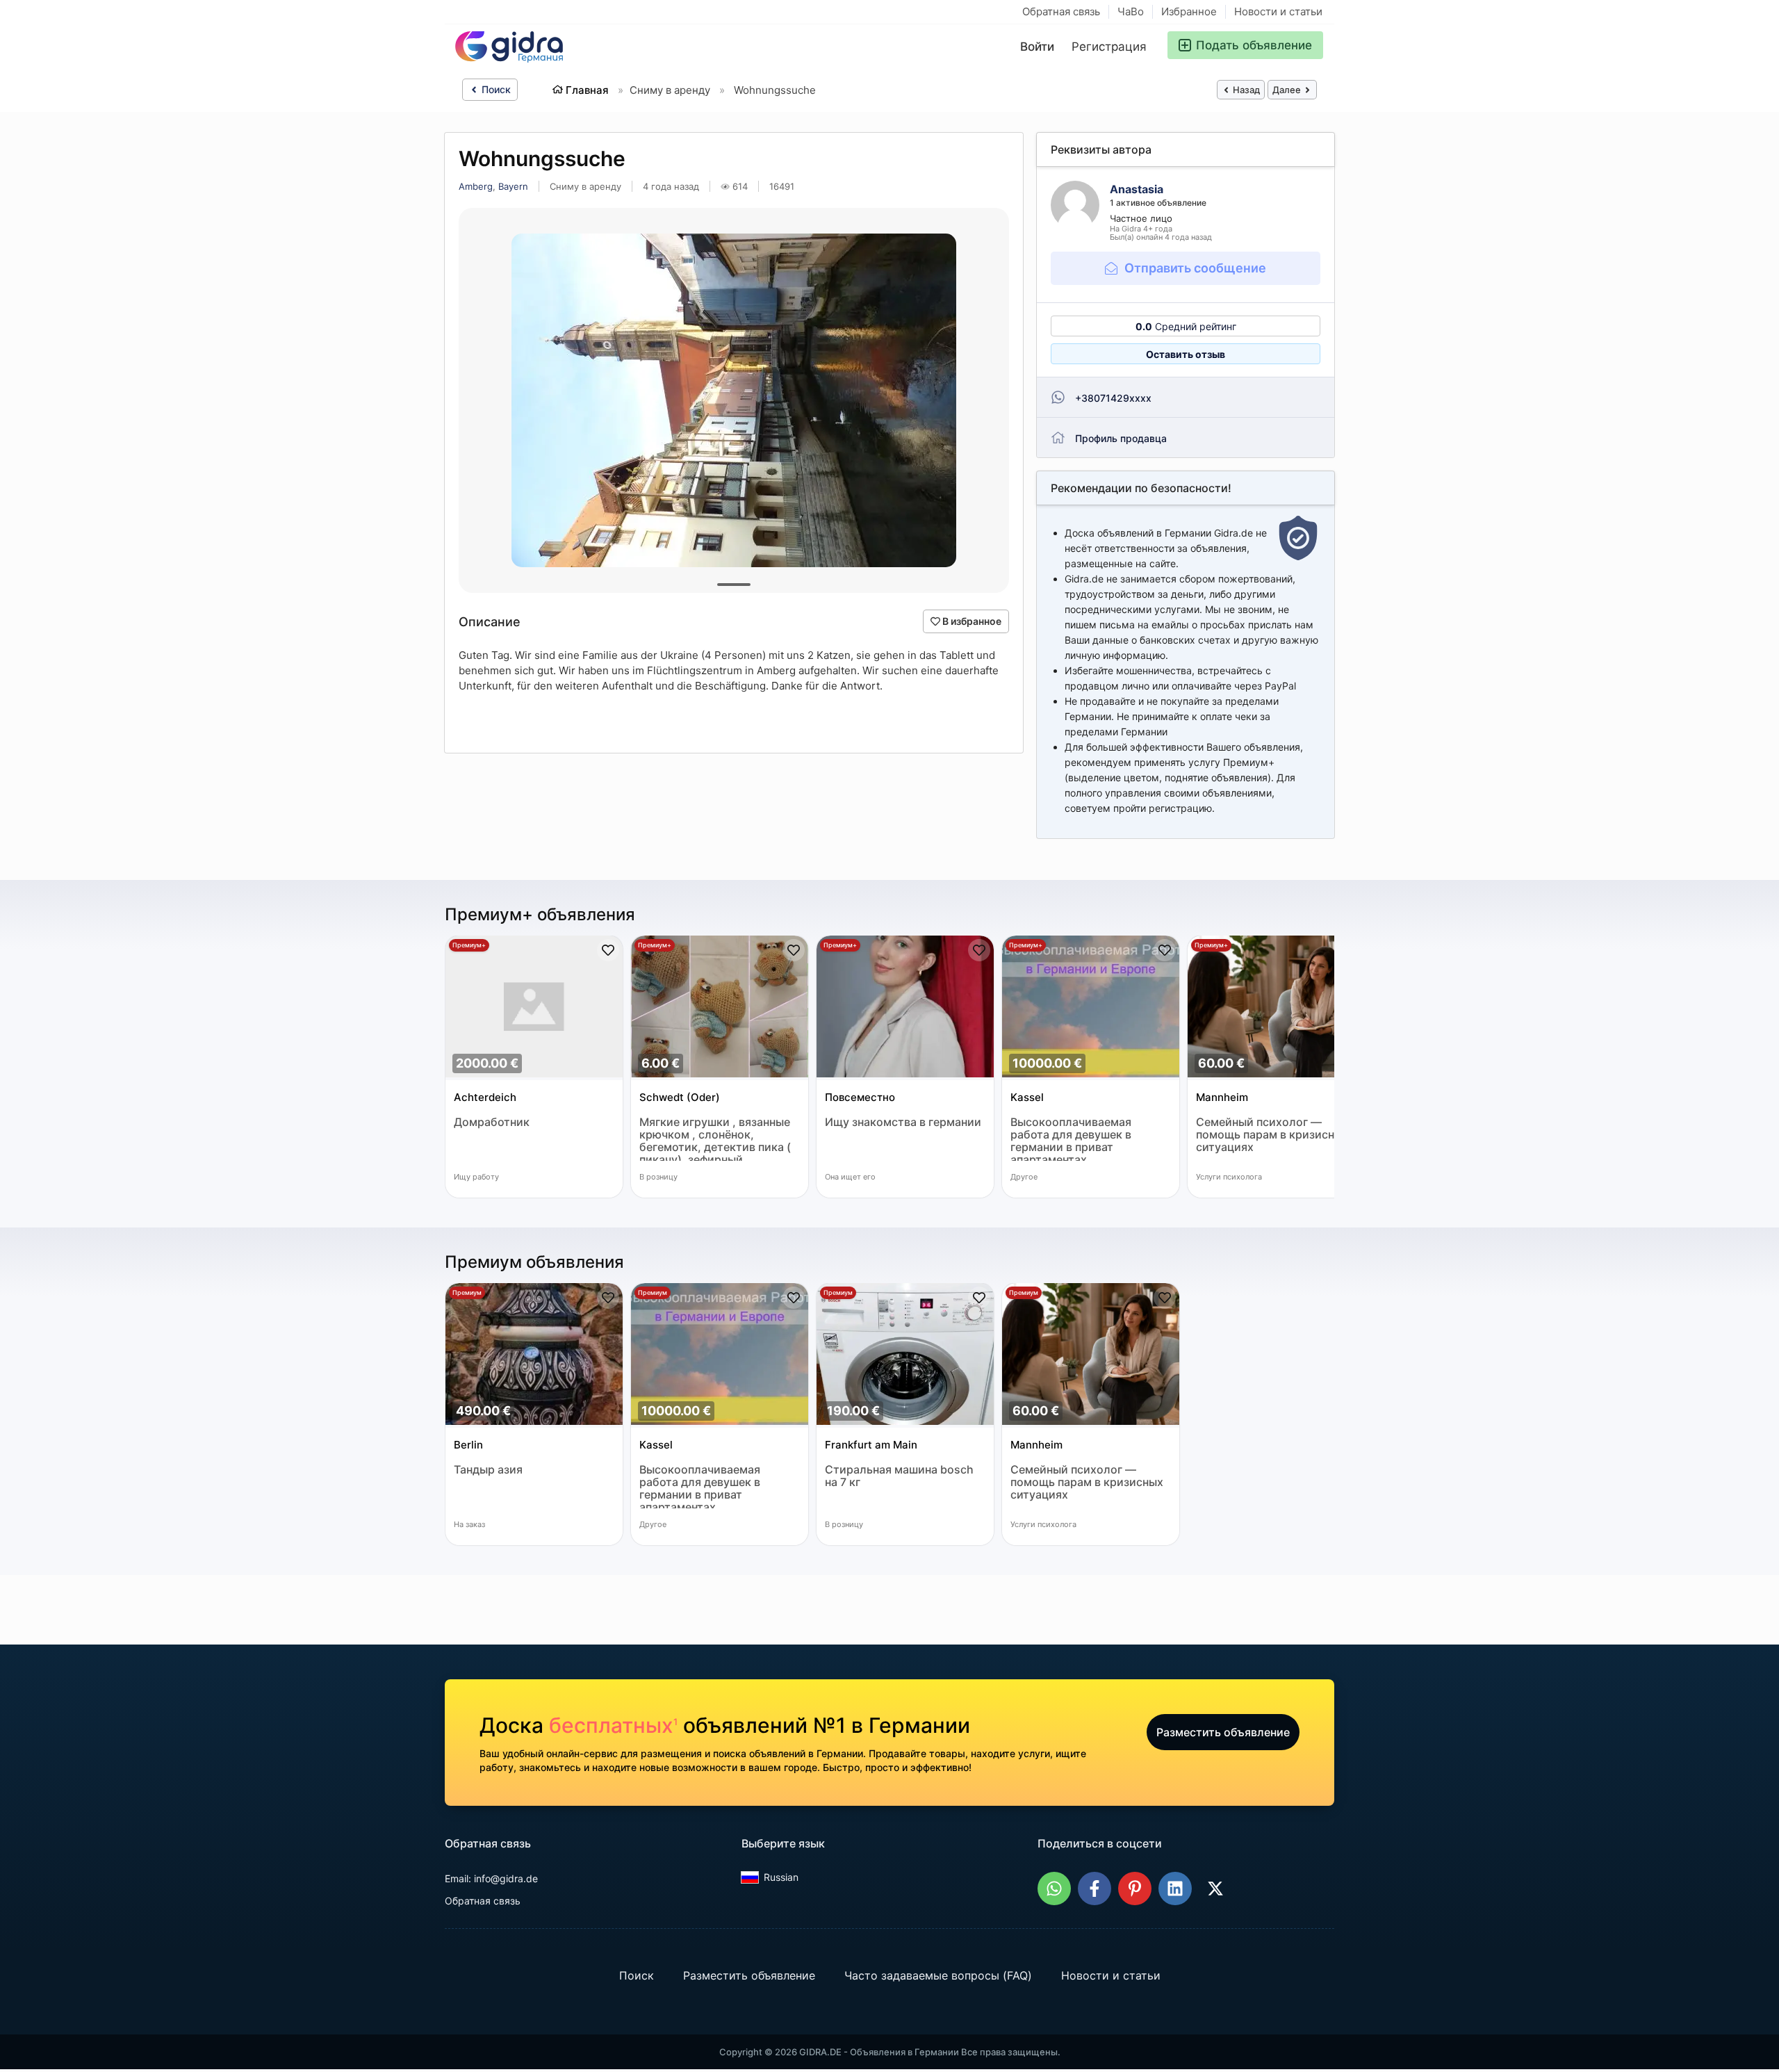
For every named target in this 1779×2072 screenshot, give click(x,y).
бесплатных (613, 1725)
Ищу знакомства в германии (903, 1122)
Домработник (492, 1122)
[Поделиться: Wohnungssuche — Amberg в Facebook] (1095, 1889)
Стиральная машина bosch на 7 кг (899, 1476)
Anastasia (1137, 189)
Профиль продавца (1121, 438)
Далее (1288, 90)
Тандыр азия (488, 1470)
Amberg (476, 186)
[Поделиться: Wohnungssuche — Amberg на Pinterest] (1135, 1889)
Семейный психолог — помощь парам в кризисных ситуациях (1272, 1135)
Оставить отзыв (1186, 354)
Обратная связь (1061, 11)
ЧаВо (1131, 11)
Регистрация (1109, 47)
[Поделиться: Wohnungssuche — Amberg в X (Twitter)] (1215, 1889)
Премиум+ (469, 945)
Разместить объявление (1223, 1732)
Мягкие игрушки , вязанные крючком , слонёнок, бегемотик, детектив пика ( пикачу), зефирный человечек (715, 1138)
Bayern (513, 186)
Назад (1245, 90)
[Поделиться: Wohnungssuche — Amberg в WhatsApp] (1054, 1889)
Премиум (467, 1292)
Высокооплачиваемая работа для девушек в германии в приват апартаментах (1071, 1138)
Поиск (495, 89)
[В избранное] (608, 950)
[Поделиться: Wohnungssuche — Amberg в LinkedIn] (1175, 1889)
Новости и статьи (1278, 11)
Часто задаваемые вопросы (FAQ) (938, 1975)
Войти (1037, 47)
